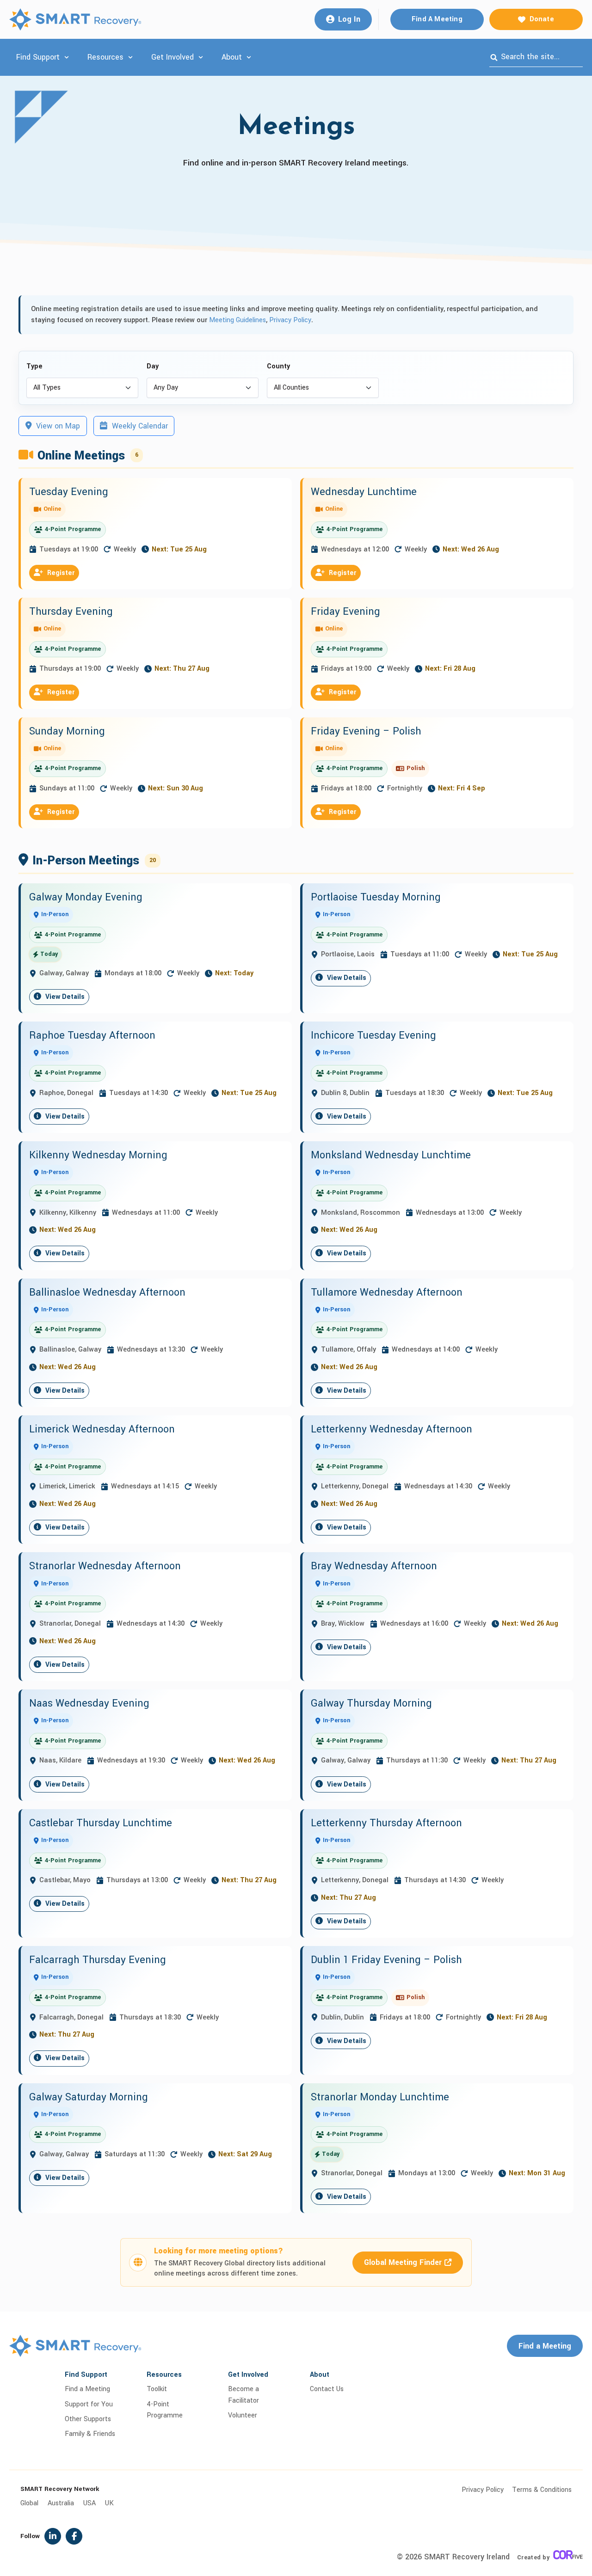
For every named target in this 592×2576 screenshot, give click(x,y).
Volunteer (243, 2415)
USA (89, 2503)
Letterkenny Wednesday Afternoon (392, 1429)
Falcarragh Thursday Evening (98, 1960)
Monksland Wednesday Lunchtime (391, 1155)
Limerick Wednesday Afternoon (102, 1429)
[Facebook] (74, 2536)
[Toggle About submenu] (249, 57)
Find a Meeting (545, 2346)
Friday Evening (345, 612)
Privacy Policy (290, 320)
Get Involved (173, 57)
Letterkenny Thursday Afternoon (386, 1823)
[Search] (494, 57)
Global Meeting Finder (403, 2262)
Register (60, 573)
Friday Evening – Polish (366, 731)
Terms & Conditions (542, 2490)
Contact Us (327, 2389)
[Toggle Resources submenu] (130, 57)
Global (29, 2503)
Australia (61, 2503)
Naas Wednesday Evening (89, 1703)
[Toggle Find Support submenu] (67, 57)
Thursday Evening (71, 612)
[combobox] (536, 57)
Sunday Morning (67, 731)
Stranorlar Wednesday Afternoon (105, 1566)
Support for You (89, 2404)
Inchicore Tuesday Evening (373, 1035)
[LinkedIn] (53, 2536)
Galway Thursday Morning (371, 1703)
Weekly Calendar (139, 426)
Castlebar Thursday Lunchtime (101, 1823)
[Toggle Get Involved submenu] (201, 57)
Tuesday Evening (69, 492)
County (278, 366)
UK (109, 2503)
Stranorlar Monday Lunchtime (380, 2097)
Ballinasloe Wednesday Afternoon (107, 1292)
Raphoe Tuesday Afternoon (92, 1035)
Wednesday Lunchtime (364, 492)
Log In (349, 19)
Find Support (38, 57)
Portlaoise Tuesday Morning (376, 897)
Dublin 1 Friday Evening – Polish (386, 1960)
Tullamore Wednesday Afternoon (387, 1292)
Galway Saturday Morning (89, 2097)
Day (153, 366)
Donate (542, 19)
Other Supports (88, 2419)
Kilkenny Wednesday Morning (98, 1155)
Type (34, 366)
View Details (64, 997)
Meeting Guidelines (237, 320)
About (232, 57)
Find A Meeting (437, 19)
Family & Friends (90, 2434)
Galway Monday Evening (86, 897)
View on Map (57, 426)
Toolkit (157, 2389)
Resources (105, 57)
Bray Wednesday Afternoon (374, 1566)
